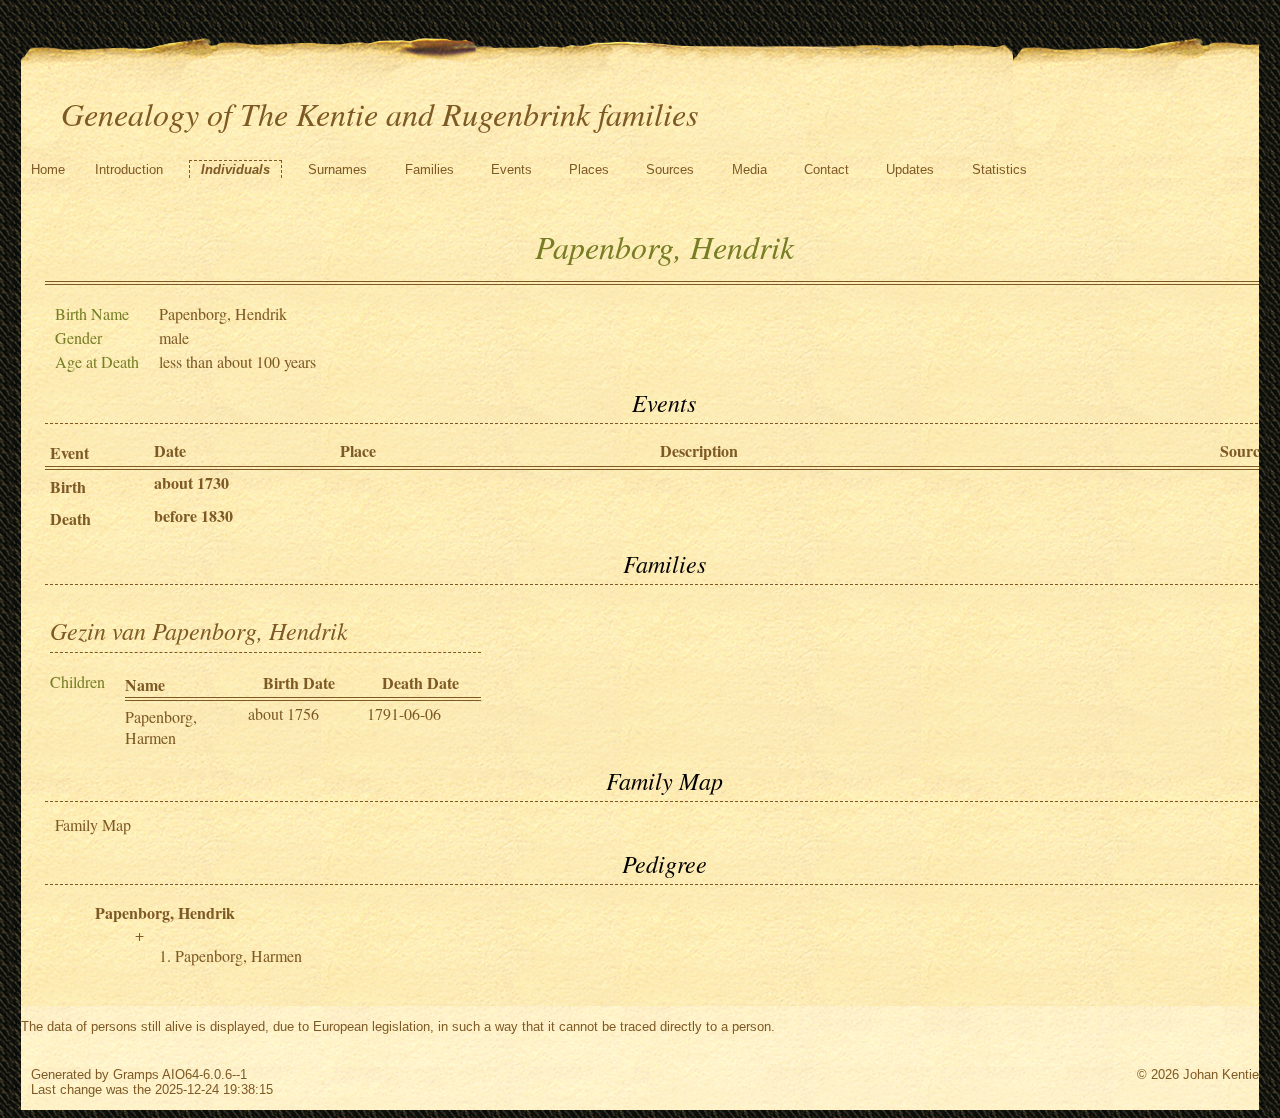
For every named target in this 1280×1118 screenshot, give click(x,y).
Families (429, 169)
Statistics (999, 169)
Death (70, 518)
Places (589, 169)
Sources (670, 169)
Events (511, 169)
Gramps (136, 1074)
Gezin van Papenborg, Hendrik (199, 630)
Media (749, 169)
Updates (910, 169)
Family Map (93, 824)
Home (48, 169)
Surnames (337, 169)
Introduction (129, 169)
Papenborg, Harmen (161, 727)
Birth (68, 486)
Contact (826, 169)
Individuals (235, 169)
